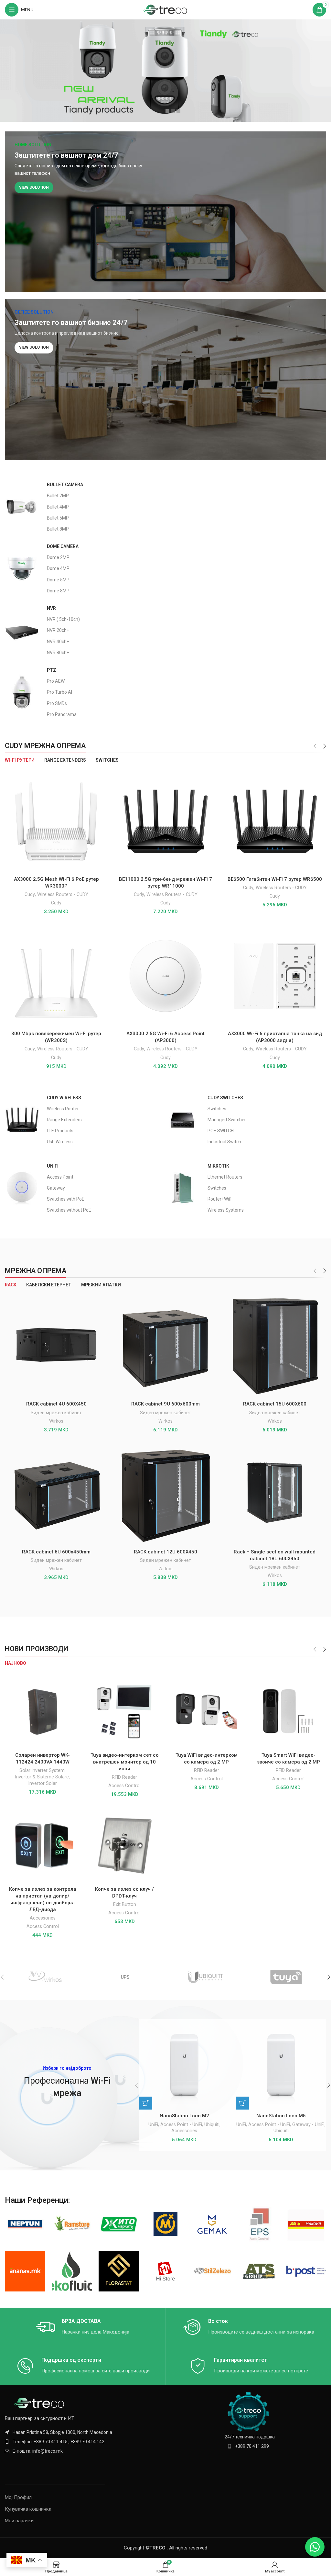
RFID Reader (124, 1777)
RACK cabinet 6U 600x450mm (56, 1552)
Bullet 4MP (58, 507)
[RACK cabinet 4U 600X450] (56, 1346)
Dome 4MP (58, 568)
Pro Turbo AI (59, 692)
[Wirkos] (45, 1977)
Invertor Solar (43, 1783)
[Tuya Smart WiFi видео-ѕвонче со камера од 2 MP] (289, 1711)
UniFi (53, 1166)
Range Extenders (64, 1120)
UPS (125, 1977)
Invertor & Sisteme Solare (42, 1777)
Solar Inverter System (42, 1770)
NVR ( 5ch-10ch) (63, 619)
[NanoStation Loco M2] (184, 2064)
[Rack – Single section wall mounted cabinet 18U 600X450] (275, 1494)
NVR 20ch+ (58, 630)
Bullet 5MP (58, 518)
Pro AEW (56, 681)
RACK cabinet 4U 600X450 (56, 1404)
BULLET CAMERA (65, 485)
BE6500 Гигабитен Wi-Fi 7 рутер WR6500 (275, 879)
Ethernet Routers (225, 1177)
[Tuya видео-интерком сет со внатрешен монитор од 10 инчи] (125, 1711)
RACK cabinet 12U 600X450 (165, 1552)
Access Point (60, 1177)
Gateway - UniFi (308, 2124)
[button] (146, 2103)
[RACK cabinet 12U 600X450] (165, 1494)
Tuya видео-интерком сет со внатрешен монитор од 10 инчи (125, 1762)
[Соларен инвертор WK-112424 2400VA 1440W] (43, 1711)
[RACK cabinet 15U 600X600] (275, 1346)
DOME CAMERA (63, 546)
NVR (51, 608)
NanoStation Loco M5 (281, 2116)
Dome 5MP (58, 580)
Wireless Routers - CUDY (63, 894)
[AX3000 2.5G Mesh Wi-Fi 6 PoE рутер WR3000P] (56, 822)
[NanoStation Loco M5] (281, 2064)
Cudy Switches (225, 1098)
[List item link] (83, 2442)
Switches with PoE (66, 1199)
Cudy (30, 894)
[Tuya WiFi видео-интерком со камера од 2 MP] (207, 1711)
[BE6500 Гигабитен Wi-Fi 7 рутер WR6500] (275, 822)
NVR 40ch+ (58, 642)
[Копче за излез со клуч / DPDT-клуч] (125, 1845)
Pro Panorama (62, 714)
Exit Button (125, 1904)
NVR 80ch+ (58, 653)
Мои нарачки (19, 2521)
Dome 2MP (58, 557)
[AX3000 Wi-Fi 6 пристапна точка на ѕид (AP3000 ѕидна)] (275, 976)
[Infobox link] (83, 2327)
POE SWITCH (221, 1131)
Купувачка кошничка (28, 2509)
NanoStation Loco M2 (184, 2116)
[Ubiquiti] (206, 1977)
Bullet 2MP (58, 496)
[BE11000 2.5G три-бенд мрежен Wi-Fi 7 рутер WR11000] (165, 822)
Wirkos (56, 1421)
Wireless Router (63, 1109)
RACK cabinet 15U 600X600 (275, 1404)
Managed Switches (227, 1120)
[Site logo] (166, 9)
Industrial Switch (224, 1142)
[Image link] (40, 2403)
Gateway (56, 1188)
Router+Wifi (219, 1199)
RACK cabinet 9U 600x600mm (165, 1404)
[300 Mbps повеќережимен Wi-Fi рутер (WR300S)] (56, 976)
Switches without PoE (69, 1210)
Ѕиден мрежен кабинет (56, 1413)
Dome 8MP (58, 591)
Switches (217, 1109)
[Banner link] (165, 212)
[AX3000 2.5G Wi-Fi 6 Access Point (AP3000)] (165, 976)
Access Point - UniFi (181, 2124)
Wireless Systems (226, 1210)
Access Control (124, 1786)
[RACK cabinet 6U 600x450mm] (56, 1494)
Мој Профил (18, 2497)
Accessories (43, 1918)
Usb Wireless (60, 1142)
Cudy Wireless (64, 1098)
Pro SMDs (57, 703)
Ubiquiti (212, 2124)
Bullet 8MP (58, 529)
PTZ (52, 670)
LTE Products (60, 1131)
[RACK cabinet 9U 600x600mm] (165, 1346)
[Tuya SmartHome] (286, 1977)
